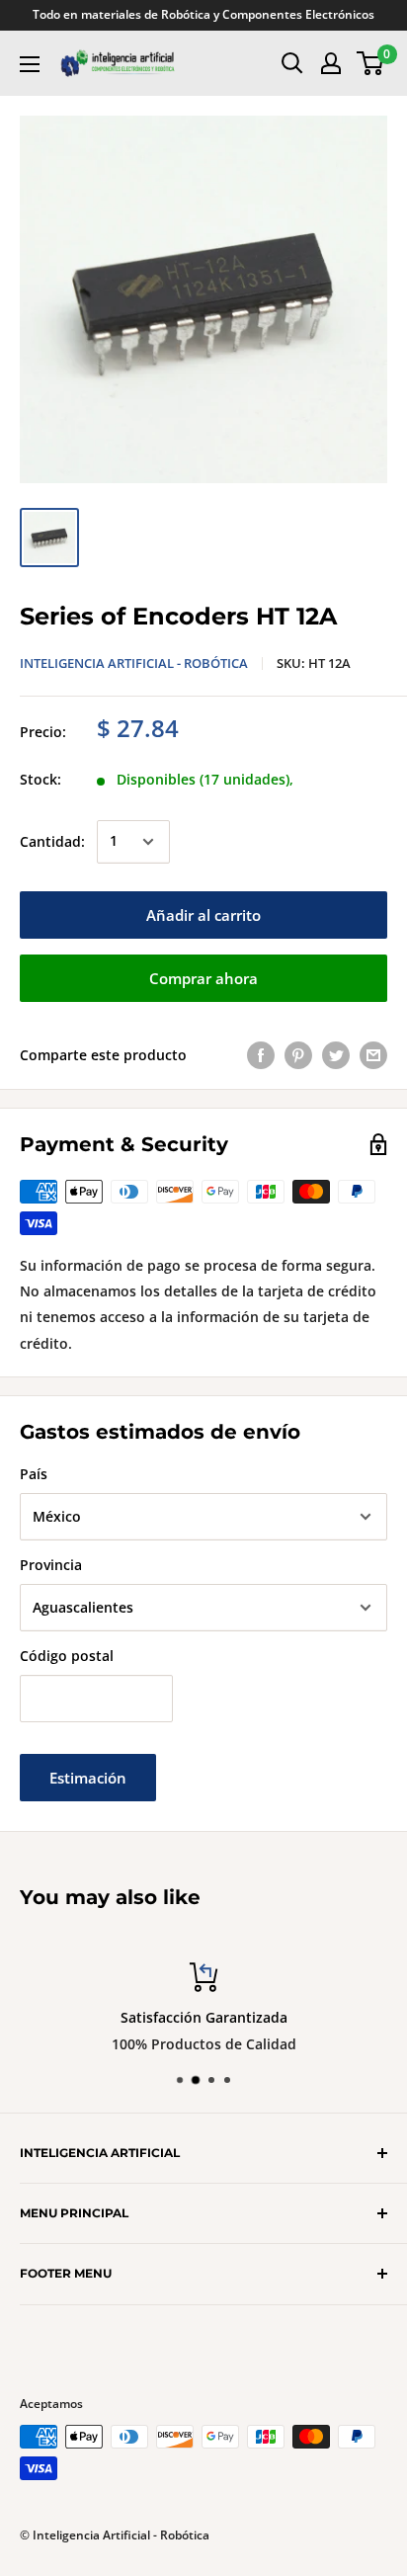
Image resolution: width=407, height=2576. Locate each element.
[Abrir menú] (30, 64)
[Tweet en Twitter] (336, 1055)
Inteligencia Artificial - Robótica (134, 663)
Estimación (88, 1778)
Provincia (51, 1565)
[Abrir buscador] (292, 63)
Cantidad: (52, 841)
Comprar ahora (203, 978)
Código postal (67, 1656)
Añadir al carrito (203, 915)
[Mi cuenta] (331, 63)
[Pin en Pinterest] (298, 1055)
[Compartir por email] (373, 1055)
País (34, 1474)
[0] (371, 63)
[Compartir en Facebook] (261, 1055)
